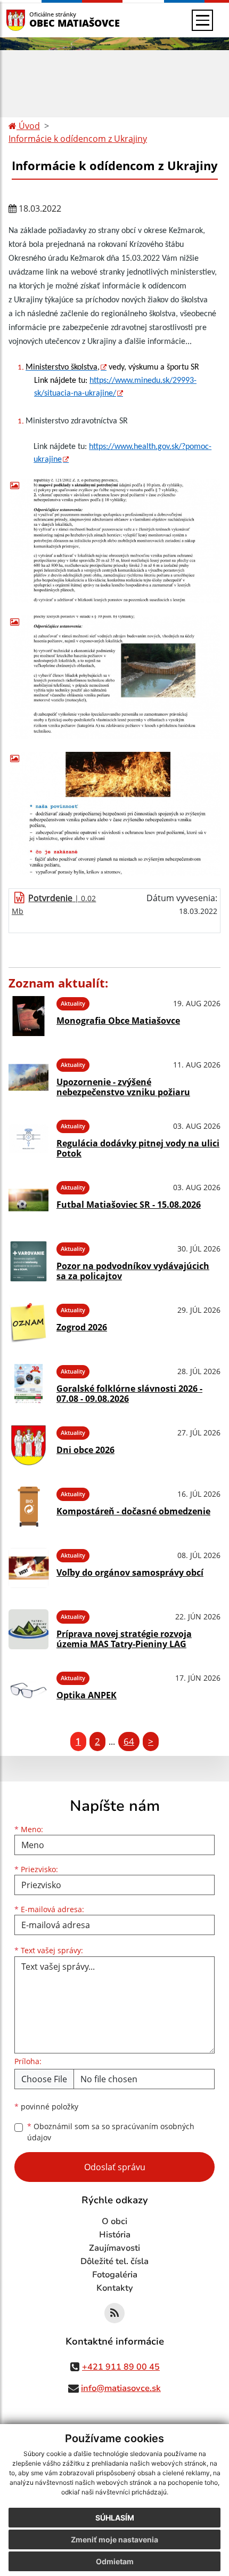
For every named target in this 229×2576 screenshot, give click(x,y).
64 (129, 1741)
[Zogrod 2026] (28, 1323)
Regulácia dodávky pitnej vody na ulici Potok (138, 1148)
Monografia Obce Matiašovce (118, 1021)
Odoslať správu (115, 2167)
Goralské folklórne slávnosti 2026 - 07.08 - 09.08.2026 (129, 1394)
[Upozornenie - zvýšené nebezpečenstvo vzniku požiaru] (28, 1077)
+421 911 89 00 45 (121, 2367)
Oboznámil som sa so (111, 2132)
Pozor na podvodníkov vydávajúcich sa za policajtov (133, 1271)
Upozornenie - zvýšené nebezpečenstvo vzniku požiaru (123, 1087)
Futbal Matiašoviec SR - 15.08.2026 (129, 1205)
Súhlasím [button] (115, 2518)
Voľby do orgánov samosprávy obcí (130, 1572)
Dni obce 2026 (85, 1450)
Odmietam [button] (115, 2561)
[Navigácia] (202, 20)
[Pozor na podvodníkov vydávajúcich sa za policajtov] (28, 1261)
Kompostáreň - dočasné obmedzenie (133, 1511)
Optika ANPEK (87, 1695)
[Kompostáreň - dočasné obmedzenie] (28, 1507)
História (115, 2235)
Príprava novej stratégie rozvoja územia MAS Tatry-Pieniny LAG (124, 1639)
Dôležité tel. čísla (114, 2261)
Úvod (28, 126)
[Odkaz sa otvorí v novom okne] (114, 2313)
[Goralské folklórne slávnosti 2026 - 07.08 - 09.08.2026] (28, 1384)
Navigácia (32, 20)
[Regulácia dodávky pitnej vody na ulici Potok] (28, 1139)
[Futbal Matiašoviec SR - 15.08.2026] (28, 1200)
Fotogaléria (115, 2275)
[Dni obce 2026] (28, 1445)
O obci (114, 2221)
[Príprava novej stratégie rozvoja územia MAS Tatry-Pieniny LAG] (28, 1629)
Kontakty (115, 2288)
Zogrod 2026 (82, 1327)
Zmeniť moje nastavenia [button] (114, 2539)
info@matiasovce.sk (121, 2388)
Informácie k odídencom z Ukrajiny (78, 139)
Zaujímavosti (114, 2248)
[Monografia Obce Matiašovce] (28, 1016)
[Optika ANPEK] (28, 1691)
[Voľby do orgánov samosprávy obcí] (28, 1568)
